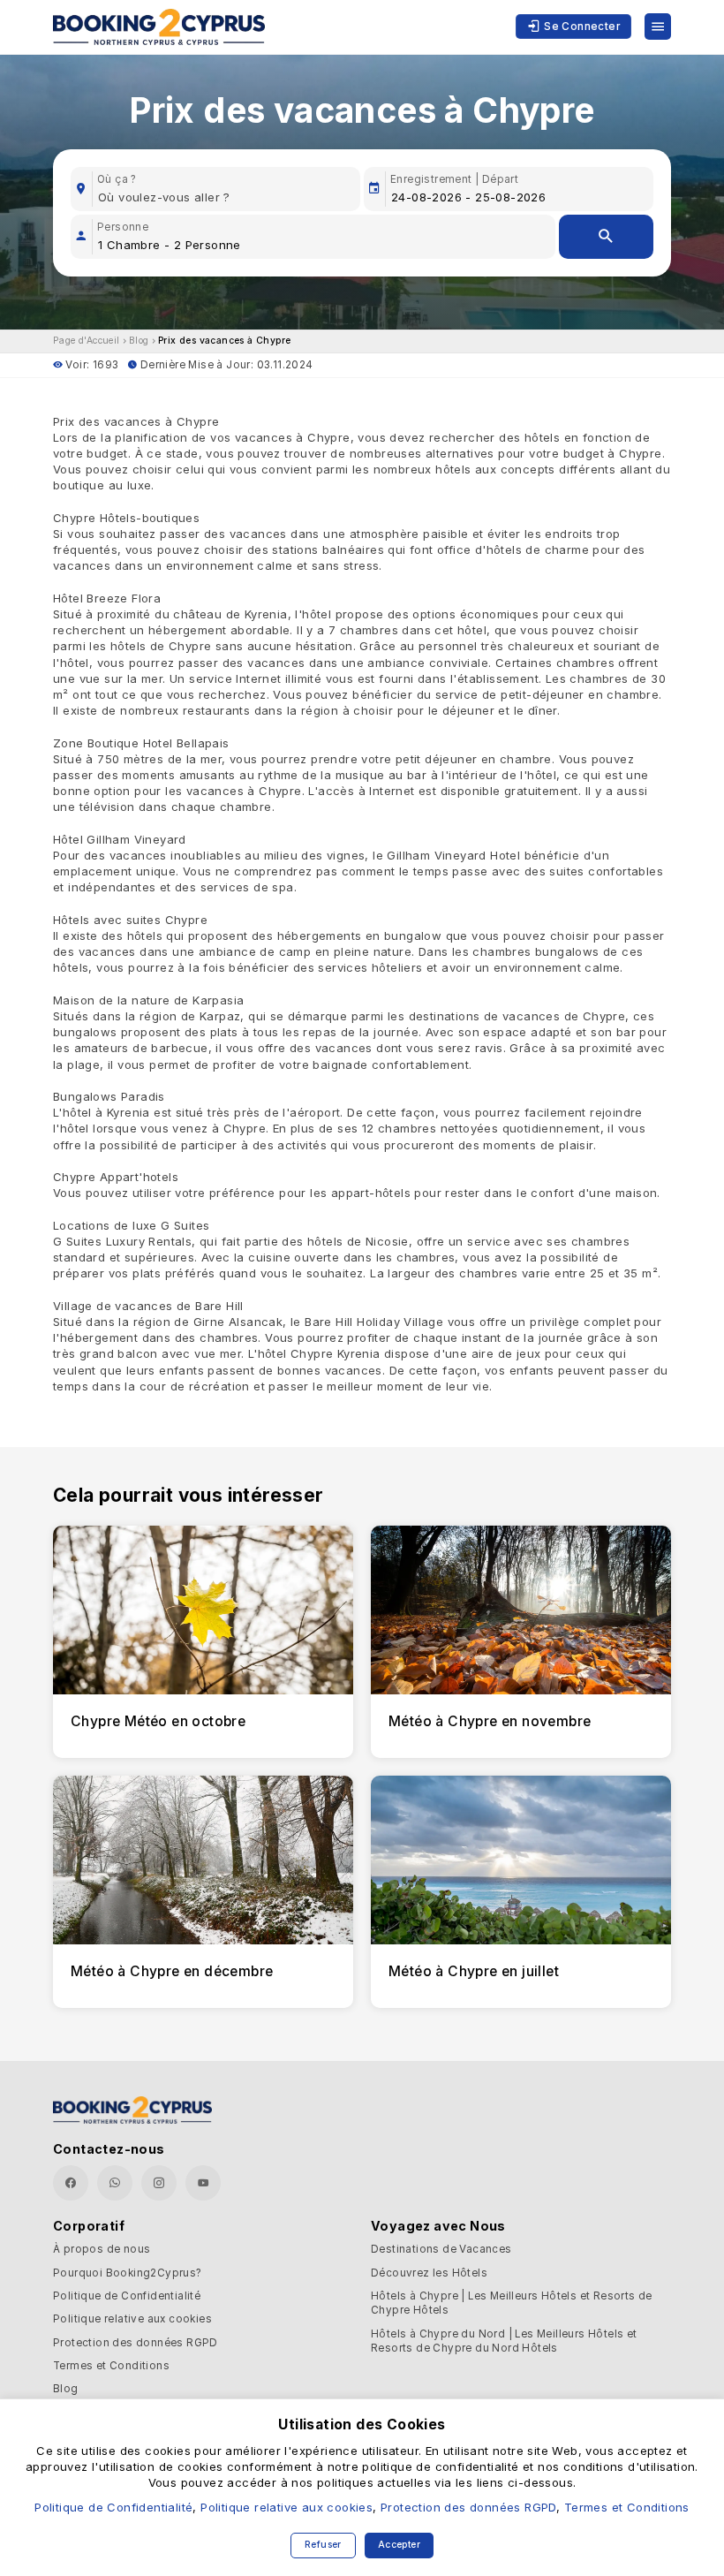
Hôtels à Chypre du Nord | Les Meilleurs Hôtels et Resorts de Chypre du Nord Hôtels (504, 2341)
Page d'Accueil (87, 341)
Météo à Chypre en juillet (474, 1971)
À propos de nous (102, 2249)
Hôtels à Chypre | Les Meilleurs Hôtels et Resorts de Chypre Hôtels (512, 2303)
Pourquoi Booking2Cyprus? (128, 2273)
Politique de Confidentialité (127, 2296)
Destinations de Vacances (441, 2249)
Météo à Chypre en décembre (172, 1971)
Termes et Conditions (111, 2366)
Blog (139, 341)
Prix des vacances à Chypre (224, 341)
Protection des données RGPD (136, 2343)
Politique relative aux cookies (132, 2319)
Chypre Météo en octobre (158, 1721)
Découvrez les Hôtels (429, 2273)
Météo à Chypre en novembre (490, 1721)
